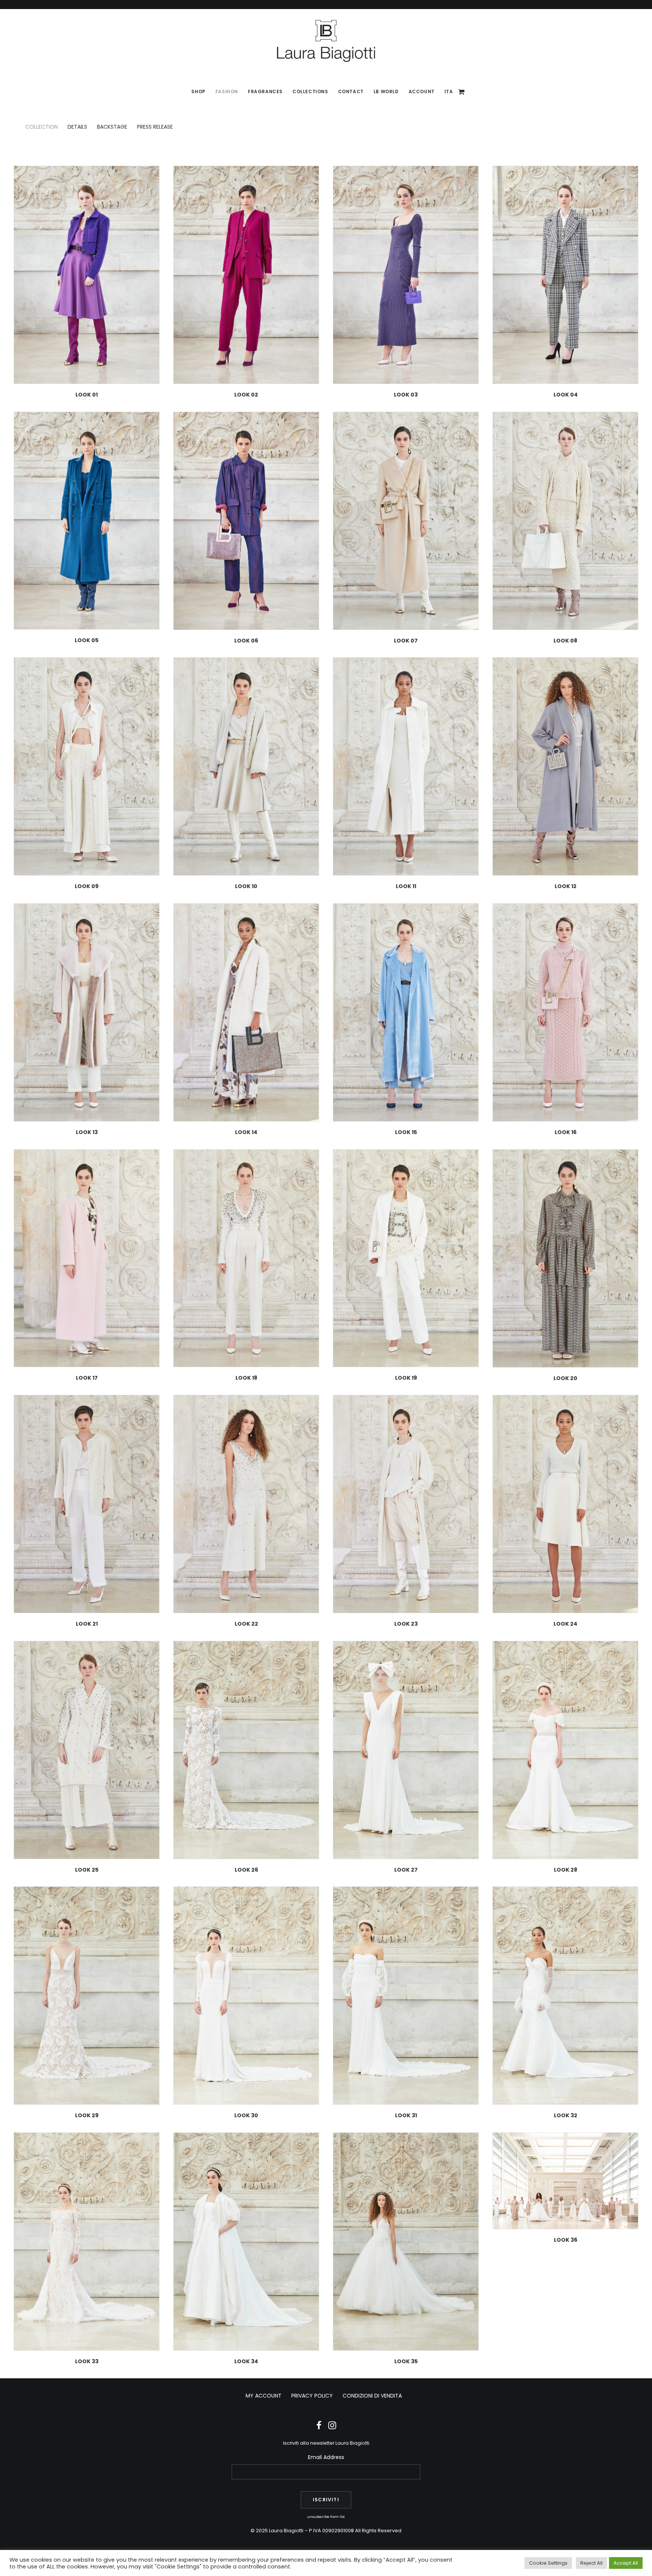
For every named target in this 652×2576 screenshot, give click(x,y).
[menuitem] (198, 92)
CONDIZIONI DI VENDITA (372, 2396)
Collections (310, 91)
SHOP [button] (198, 91)
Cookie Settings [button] (548, 2563)
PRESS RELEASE (155, 127)
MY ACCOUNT (264, 2396)
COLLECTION (42, 127)
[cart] (462, 92)
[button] (87, 275)
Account (422, 91)
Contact (351, 91)
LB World (386, 91)
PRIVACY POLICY (312, 2396)
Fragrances (265, 91)
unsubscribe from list (326, 2517)
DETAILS (77, 127)
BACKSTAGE (112, 127)
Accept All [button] (626, 2563)
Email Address (326, 2457)
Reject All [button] (591, 2563)
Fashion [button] (227, 91)
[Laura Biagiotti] (326, 41)
